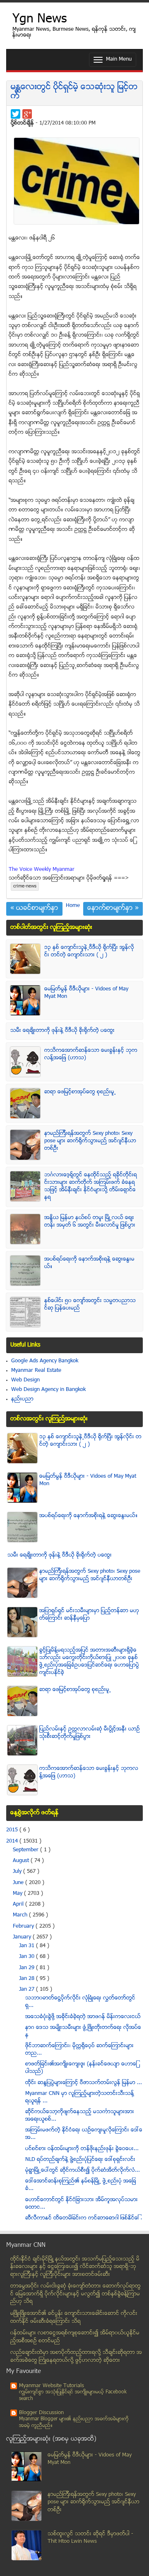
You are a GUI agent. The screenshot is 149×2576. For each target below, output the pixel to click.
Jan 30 (28, 1957)
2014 (13, 1841)
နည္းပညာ (22, 1399)
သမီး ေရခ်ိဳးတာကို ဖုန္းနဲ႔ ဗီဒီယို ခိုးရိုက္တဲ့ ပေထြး (62, 1031)
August (22, 1861)
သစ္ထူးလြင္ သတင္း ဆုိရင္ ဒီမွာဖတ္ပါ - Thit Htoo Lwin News (90, 2538)
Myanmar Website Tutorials (52, 2386)
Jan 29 (28, 1968)
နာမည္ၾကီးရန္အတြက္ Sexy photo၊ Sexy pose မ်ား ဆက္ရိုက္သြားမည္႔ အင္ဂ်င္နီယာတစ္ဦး (90, 1141)
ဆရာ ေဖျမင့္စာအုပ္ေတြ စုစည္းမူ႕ (80, 1092)
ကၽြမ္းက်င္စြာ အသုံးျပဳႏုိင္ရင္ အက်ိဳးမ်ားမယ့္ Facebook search (73, 2396)
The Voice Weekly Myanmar (42, 870)
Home (73, 906)
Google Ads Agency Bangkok (45, 1361)
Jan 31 (28, 1946)
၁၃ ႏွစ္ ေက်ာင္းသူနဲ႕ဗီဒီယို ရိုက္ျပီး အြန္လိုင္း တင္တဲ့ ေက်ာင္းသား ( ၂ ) (89, 951)
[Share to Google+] (27, 114)
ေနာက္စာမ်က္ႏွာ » (113, 909)
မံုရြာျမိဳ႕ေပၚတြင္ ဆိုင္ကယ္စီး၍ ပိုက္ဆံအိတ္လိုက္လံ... (83, 2170)
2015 (13, 1830)
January (23, 1937)
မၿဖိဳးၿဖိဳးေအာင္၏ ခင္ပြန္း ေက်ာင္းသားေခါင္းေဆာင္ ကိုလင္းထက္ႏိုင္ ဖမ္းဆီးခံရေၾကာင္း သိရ (74, 2318)
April (19, 1904)
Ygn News (40, 20)
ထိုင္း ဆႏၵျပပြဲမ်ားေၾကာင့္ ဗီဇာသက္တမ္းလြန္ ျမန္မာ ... (84, 2083)
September (26, 1850)
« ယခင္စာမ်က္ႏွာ (34, 909)
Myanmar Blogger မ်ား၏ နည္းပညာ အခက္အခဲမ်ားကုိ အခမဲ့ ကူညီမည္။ (74, 2423)
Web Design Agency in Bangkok (48, 1390)
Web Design (25, 1380)
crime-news (25, 886)
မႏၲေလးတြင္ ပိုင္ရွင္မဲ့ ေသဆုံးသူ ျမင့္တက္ (74, 92)
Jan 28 (28, 1979)
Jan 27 (28, 1989)
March (21, 1915)
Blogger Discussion (41, 2413)
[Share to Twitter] (16, 114)
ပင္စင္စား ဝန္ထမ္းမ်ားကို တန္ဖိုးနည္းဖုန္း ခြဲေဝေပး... (82, 2149)
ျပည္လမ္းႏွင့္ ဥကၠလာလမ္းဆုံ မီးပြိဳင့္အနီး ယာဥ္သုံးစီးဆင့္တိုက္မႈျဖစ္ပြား (90, 1733)
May (18, 1894)
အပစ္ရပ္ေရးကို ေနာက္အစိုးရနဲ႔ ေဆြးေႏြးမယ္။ (89, 1516)
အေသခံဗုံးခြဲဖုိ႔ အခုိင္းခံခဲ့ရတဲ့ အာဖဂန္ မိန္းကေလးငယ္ (83, 2017)
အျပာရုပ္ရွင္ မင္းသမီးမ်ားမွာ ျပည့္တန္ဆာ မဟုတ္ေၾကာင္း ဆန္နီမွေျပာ (89, 1615)
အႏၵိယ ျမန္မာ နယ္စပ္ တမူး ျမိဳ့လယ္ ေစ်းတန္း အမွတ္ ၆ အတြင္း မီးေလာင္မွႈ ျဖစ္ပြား (90, 1222)
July (18, 1872)
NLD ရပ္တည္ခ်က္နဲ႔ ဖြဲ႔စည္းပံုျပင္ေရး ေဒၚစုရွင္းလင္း (80, 2160)
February (24, 1926)
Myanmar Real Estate (36, 1371)
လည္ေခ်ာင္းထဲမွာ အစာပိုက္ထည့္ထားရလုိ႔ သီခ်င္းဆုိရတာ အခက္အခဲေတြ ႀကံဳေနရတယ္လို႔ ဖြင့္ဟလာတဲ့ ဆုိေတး (76, 2357)
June (19, 1883)
